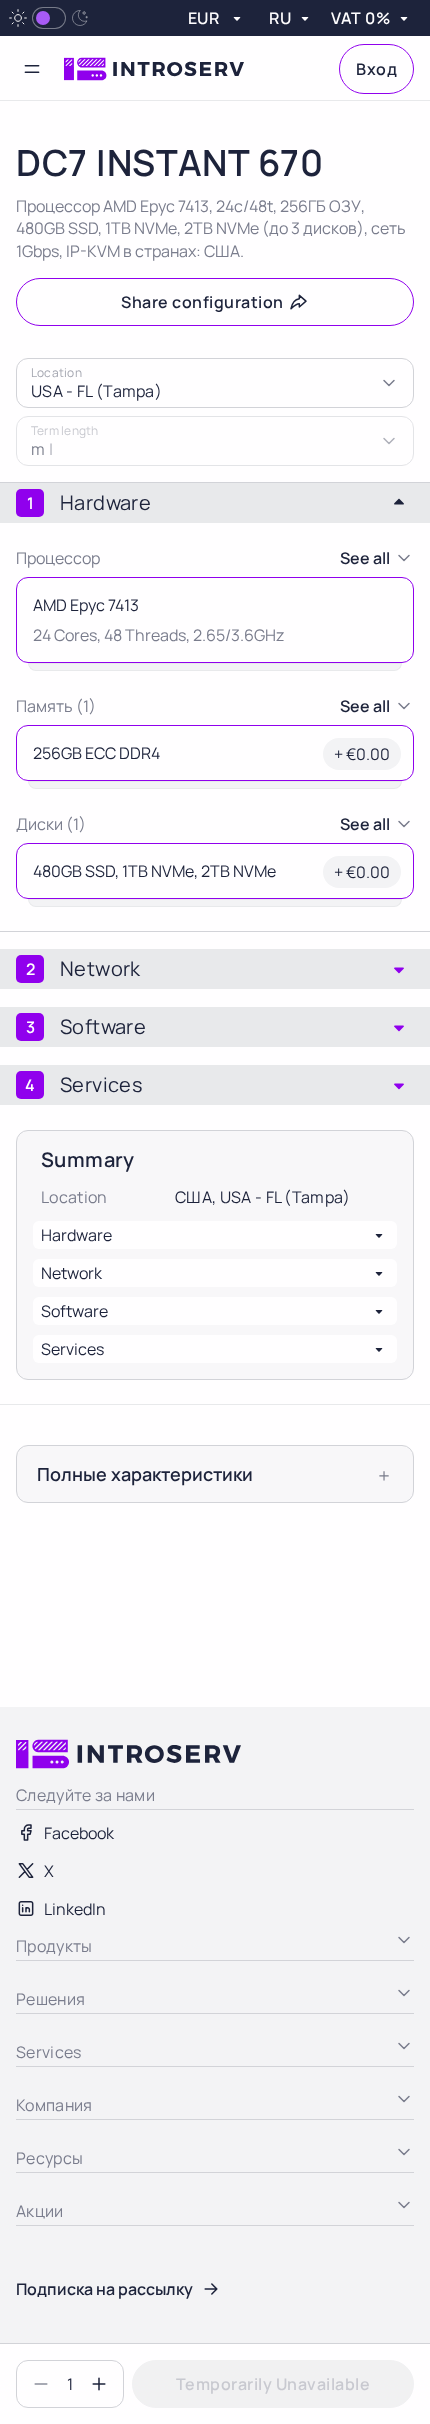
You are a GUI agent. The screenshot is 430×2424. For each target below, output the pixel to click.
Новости (48, 2277)
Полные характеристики (145, 1474)
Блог (33, 2239)
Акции (39, 2315)
